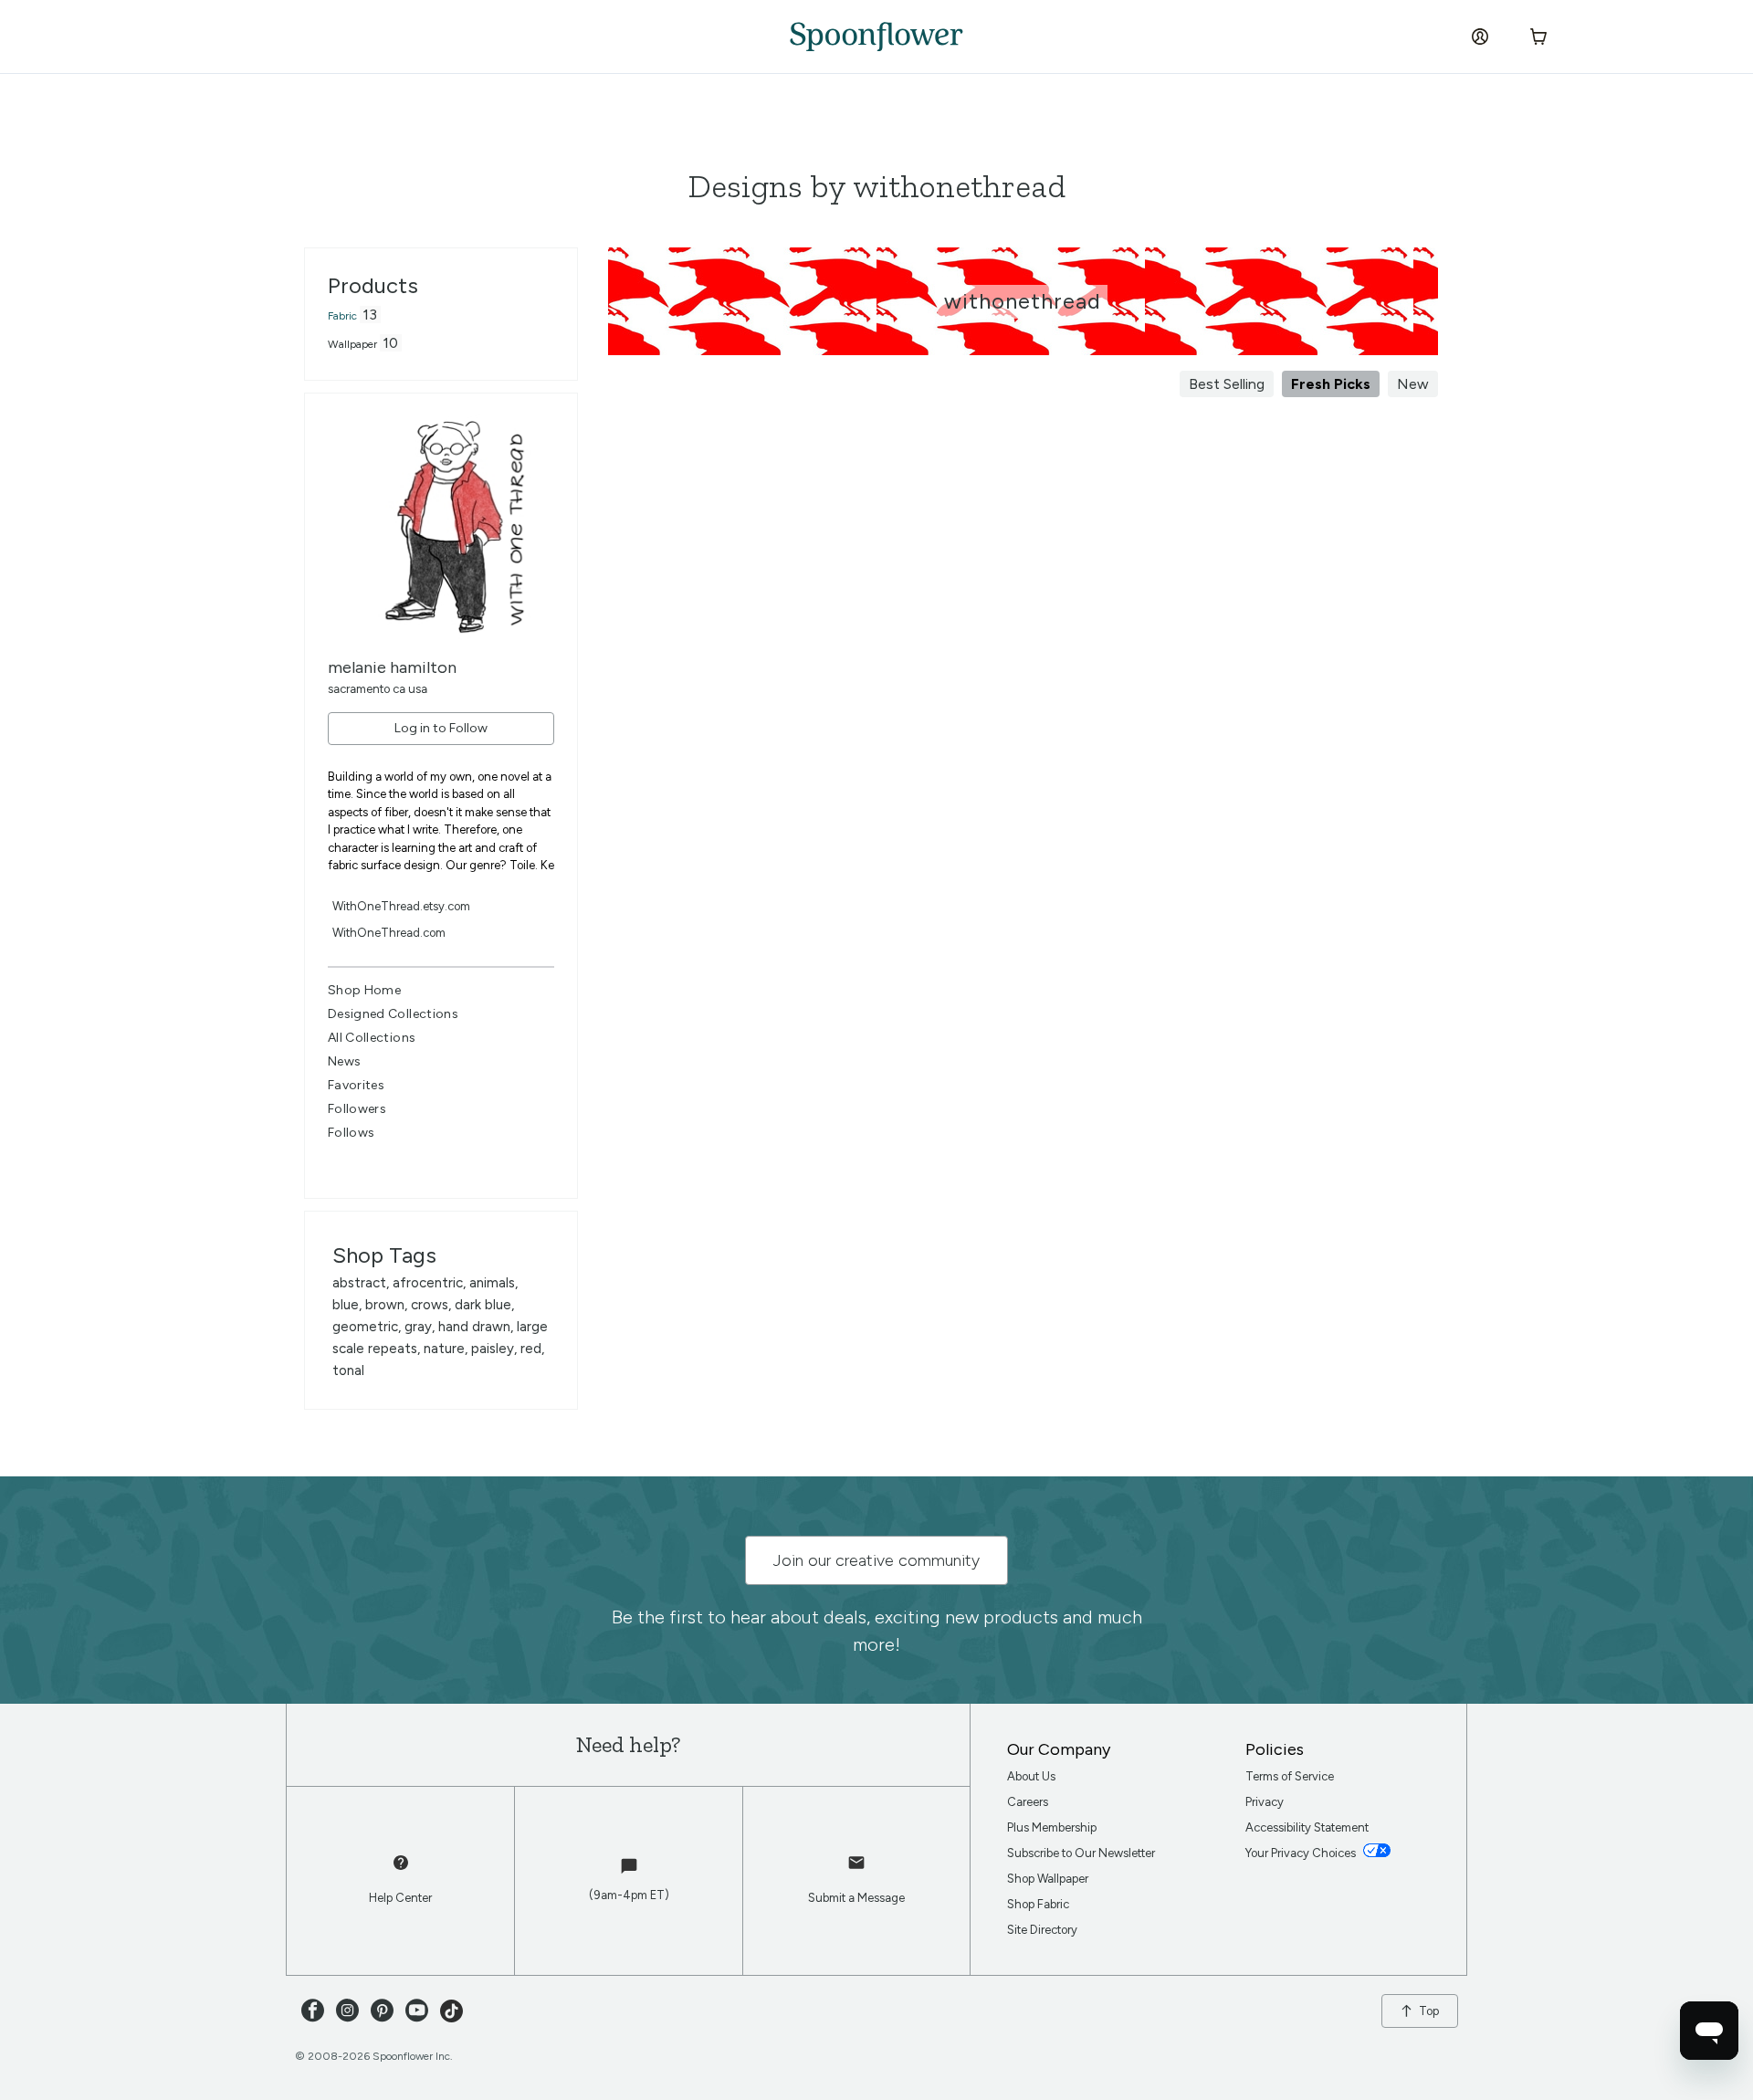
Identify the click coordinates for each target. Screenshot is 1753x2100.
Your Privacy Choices (1302, 1853)
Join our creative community (876, 1560)
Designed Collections (393, 1014)
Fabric (342, 316)
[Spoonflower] (876, 37)
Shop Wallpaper (1048, 1879)
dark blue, (484, 1305)
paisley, (496, 1349)
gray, (421, 1327)
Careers (1028, 1802)
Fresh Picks (1331, 384)
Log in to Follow (441, 728)
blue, (349, 1305)
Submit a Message (856, 1898)
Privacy (1265, 1802)
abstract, (362, 1283)
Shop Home (364, 990)
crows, (433, 1305)
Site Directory (1042, 1930)
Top (1429, 2011)
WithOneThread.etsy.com (401, 906)
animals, (493, 1283)
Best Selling (1227, 384)
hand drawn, (478, 1327)
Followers (357, 1109)
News (344, 1061)
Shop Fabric (1038, 1904)
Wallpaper (352, 344)
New (1413, 384)
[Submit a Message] (856, 1871)
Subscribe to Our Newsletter (1081, 1853)
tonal (348, 1370)
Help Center (400, 1898)
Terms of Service (1290, 1776)
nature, (447, 1349)
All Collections (372, 1038)
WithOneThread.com (389, 933)
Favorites (356, 1085)
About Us (1031, 1776)
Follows (351, 1133)
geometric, (368, 1327)
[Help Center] (401, 1871)
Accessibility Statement (1307, 1827)
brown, (388, 1305)
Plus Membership (1052, 1827)
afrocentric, (431, 1283)
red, (532, 1349)
